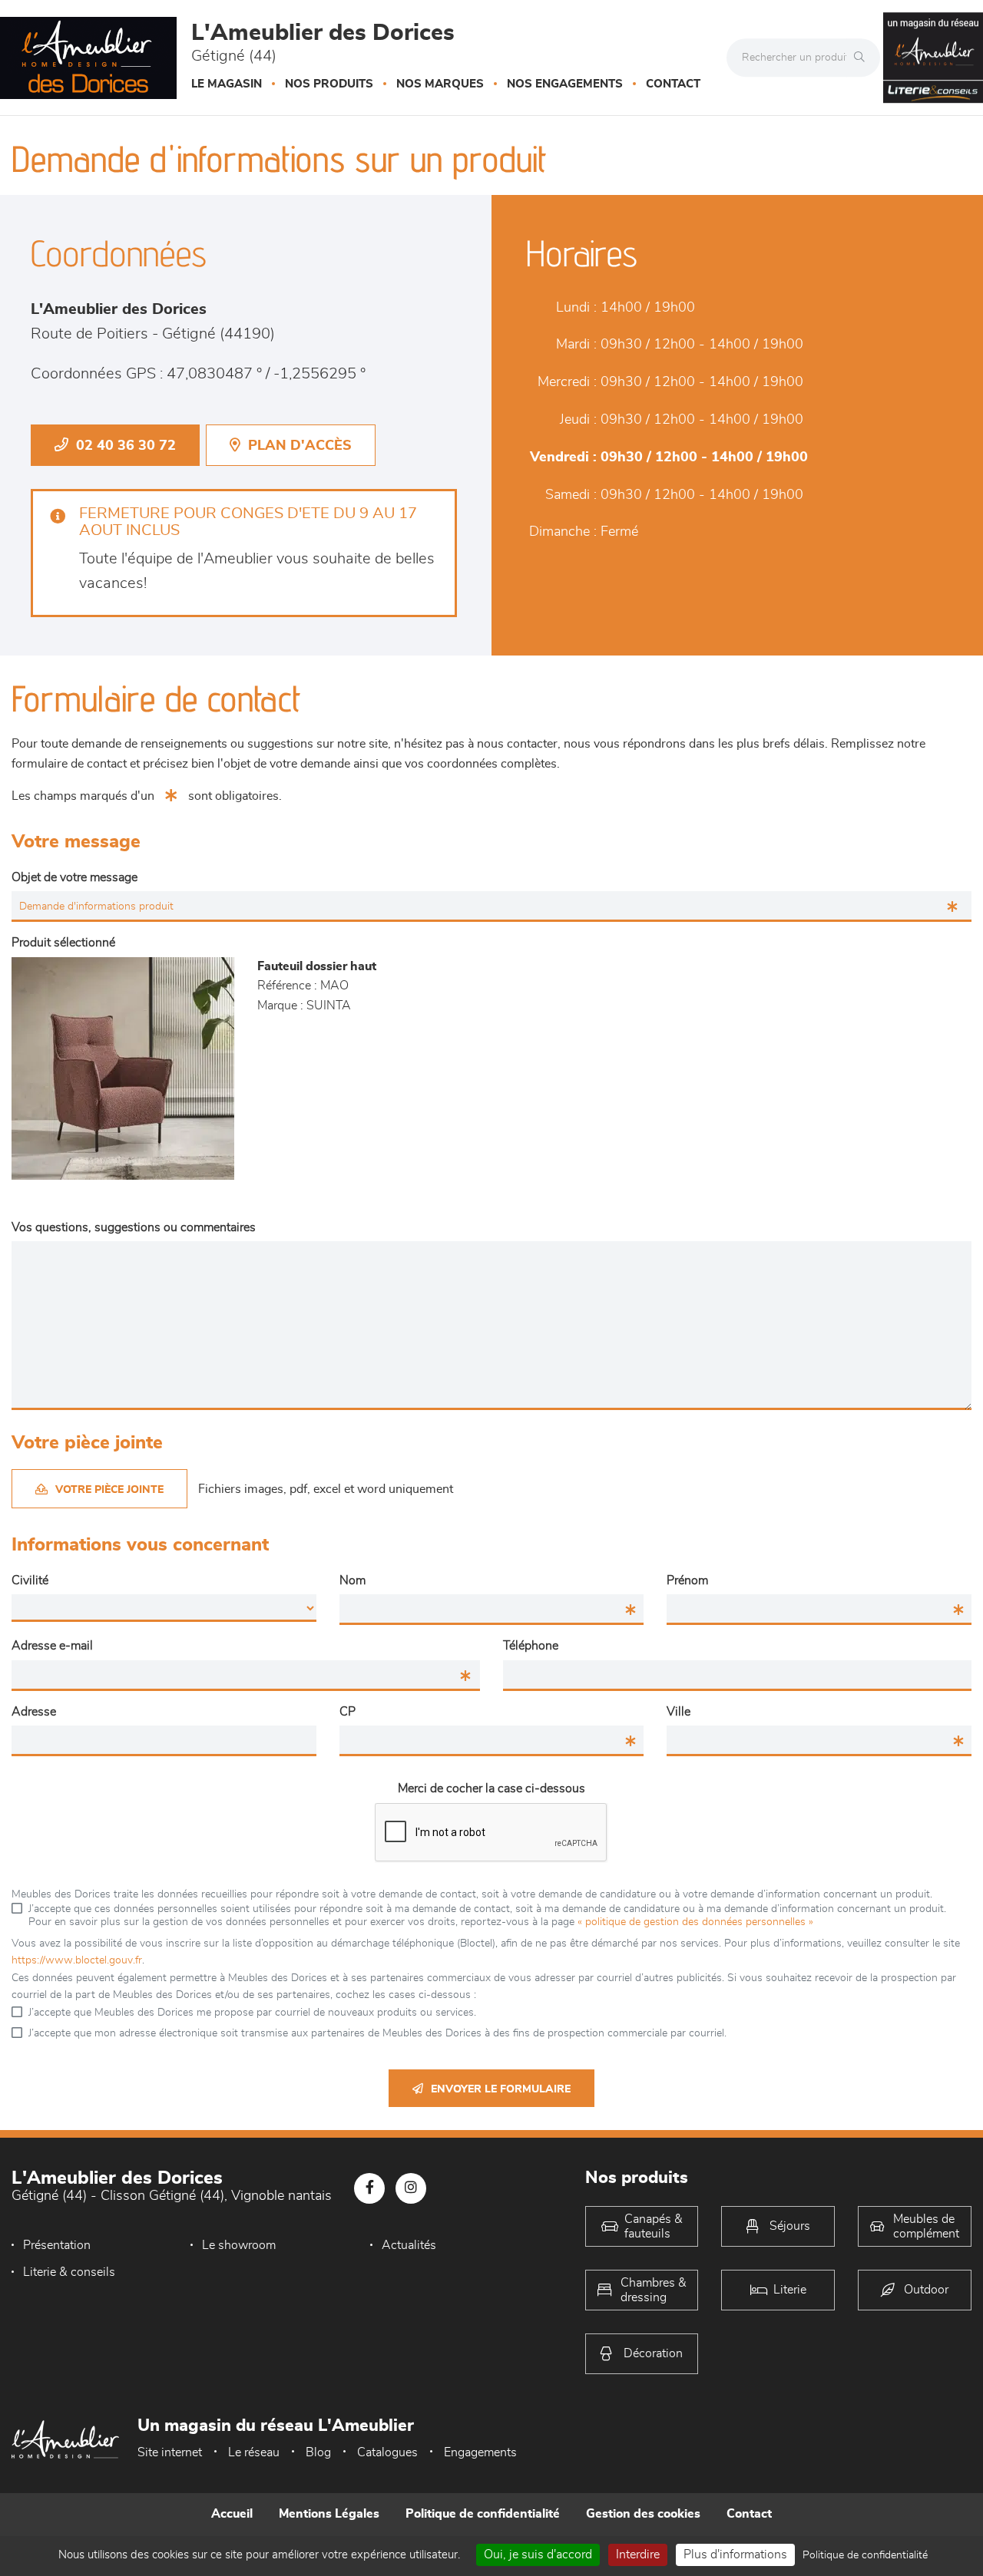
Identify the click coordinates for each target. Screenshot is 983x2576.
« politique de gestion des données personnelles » (695, 1922)
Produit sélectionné (63, 943)
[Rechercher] (863, 58)
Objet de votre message (74, 877)
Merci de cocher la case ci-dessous (491, 1788)
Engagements (480, 2452)
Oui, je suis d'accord (538, 2555)
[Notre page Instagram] (411, 2188)
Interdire (638, 2555)
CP (348, 1712)
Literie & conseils (69, 2272)
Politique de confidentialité (483, 2514)
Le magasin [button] (227, 84)
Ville (679, 1712)
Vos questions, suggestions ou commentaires (134, 1227)
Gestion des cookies (643, 2514)
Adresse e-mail (52, 1646)
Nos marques (440, 84)
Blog (318, 2452)
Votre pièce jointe (109, 1490)
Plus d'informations (735, 2555)
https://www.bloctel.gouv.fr (77, 1960)
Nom (352, 1580)
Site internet (170, 2452)
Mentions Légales (329, 2514)
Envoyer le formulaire (501, 2089)
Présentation (57, 2245)
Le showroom (239, 2245)
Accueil (232, 2514)
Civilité (30, 1580)
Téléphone (531, 1646)
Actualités (409, 2245)
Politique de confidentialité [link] (865, 2555)
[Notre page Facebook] (369, 2188)
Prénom (687, 1580)
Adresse (34, 1712)
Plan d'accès (300, 446)
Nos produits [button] (329, 84)
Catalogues (387, 2452)
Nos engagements (565, 84)
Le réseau (254, 2452)
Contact (673, 84)
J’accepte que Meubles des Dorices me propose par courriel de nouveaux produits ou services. (252, 2013)
